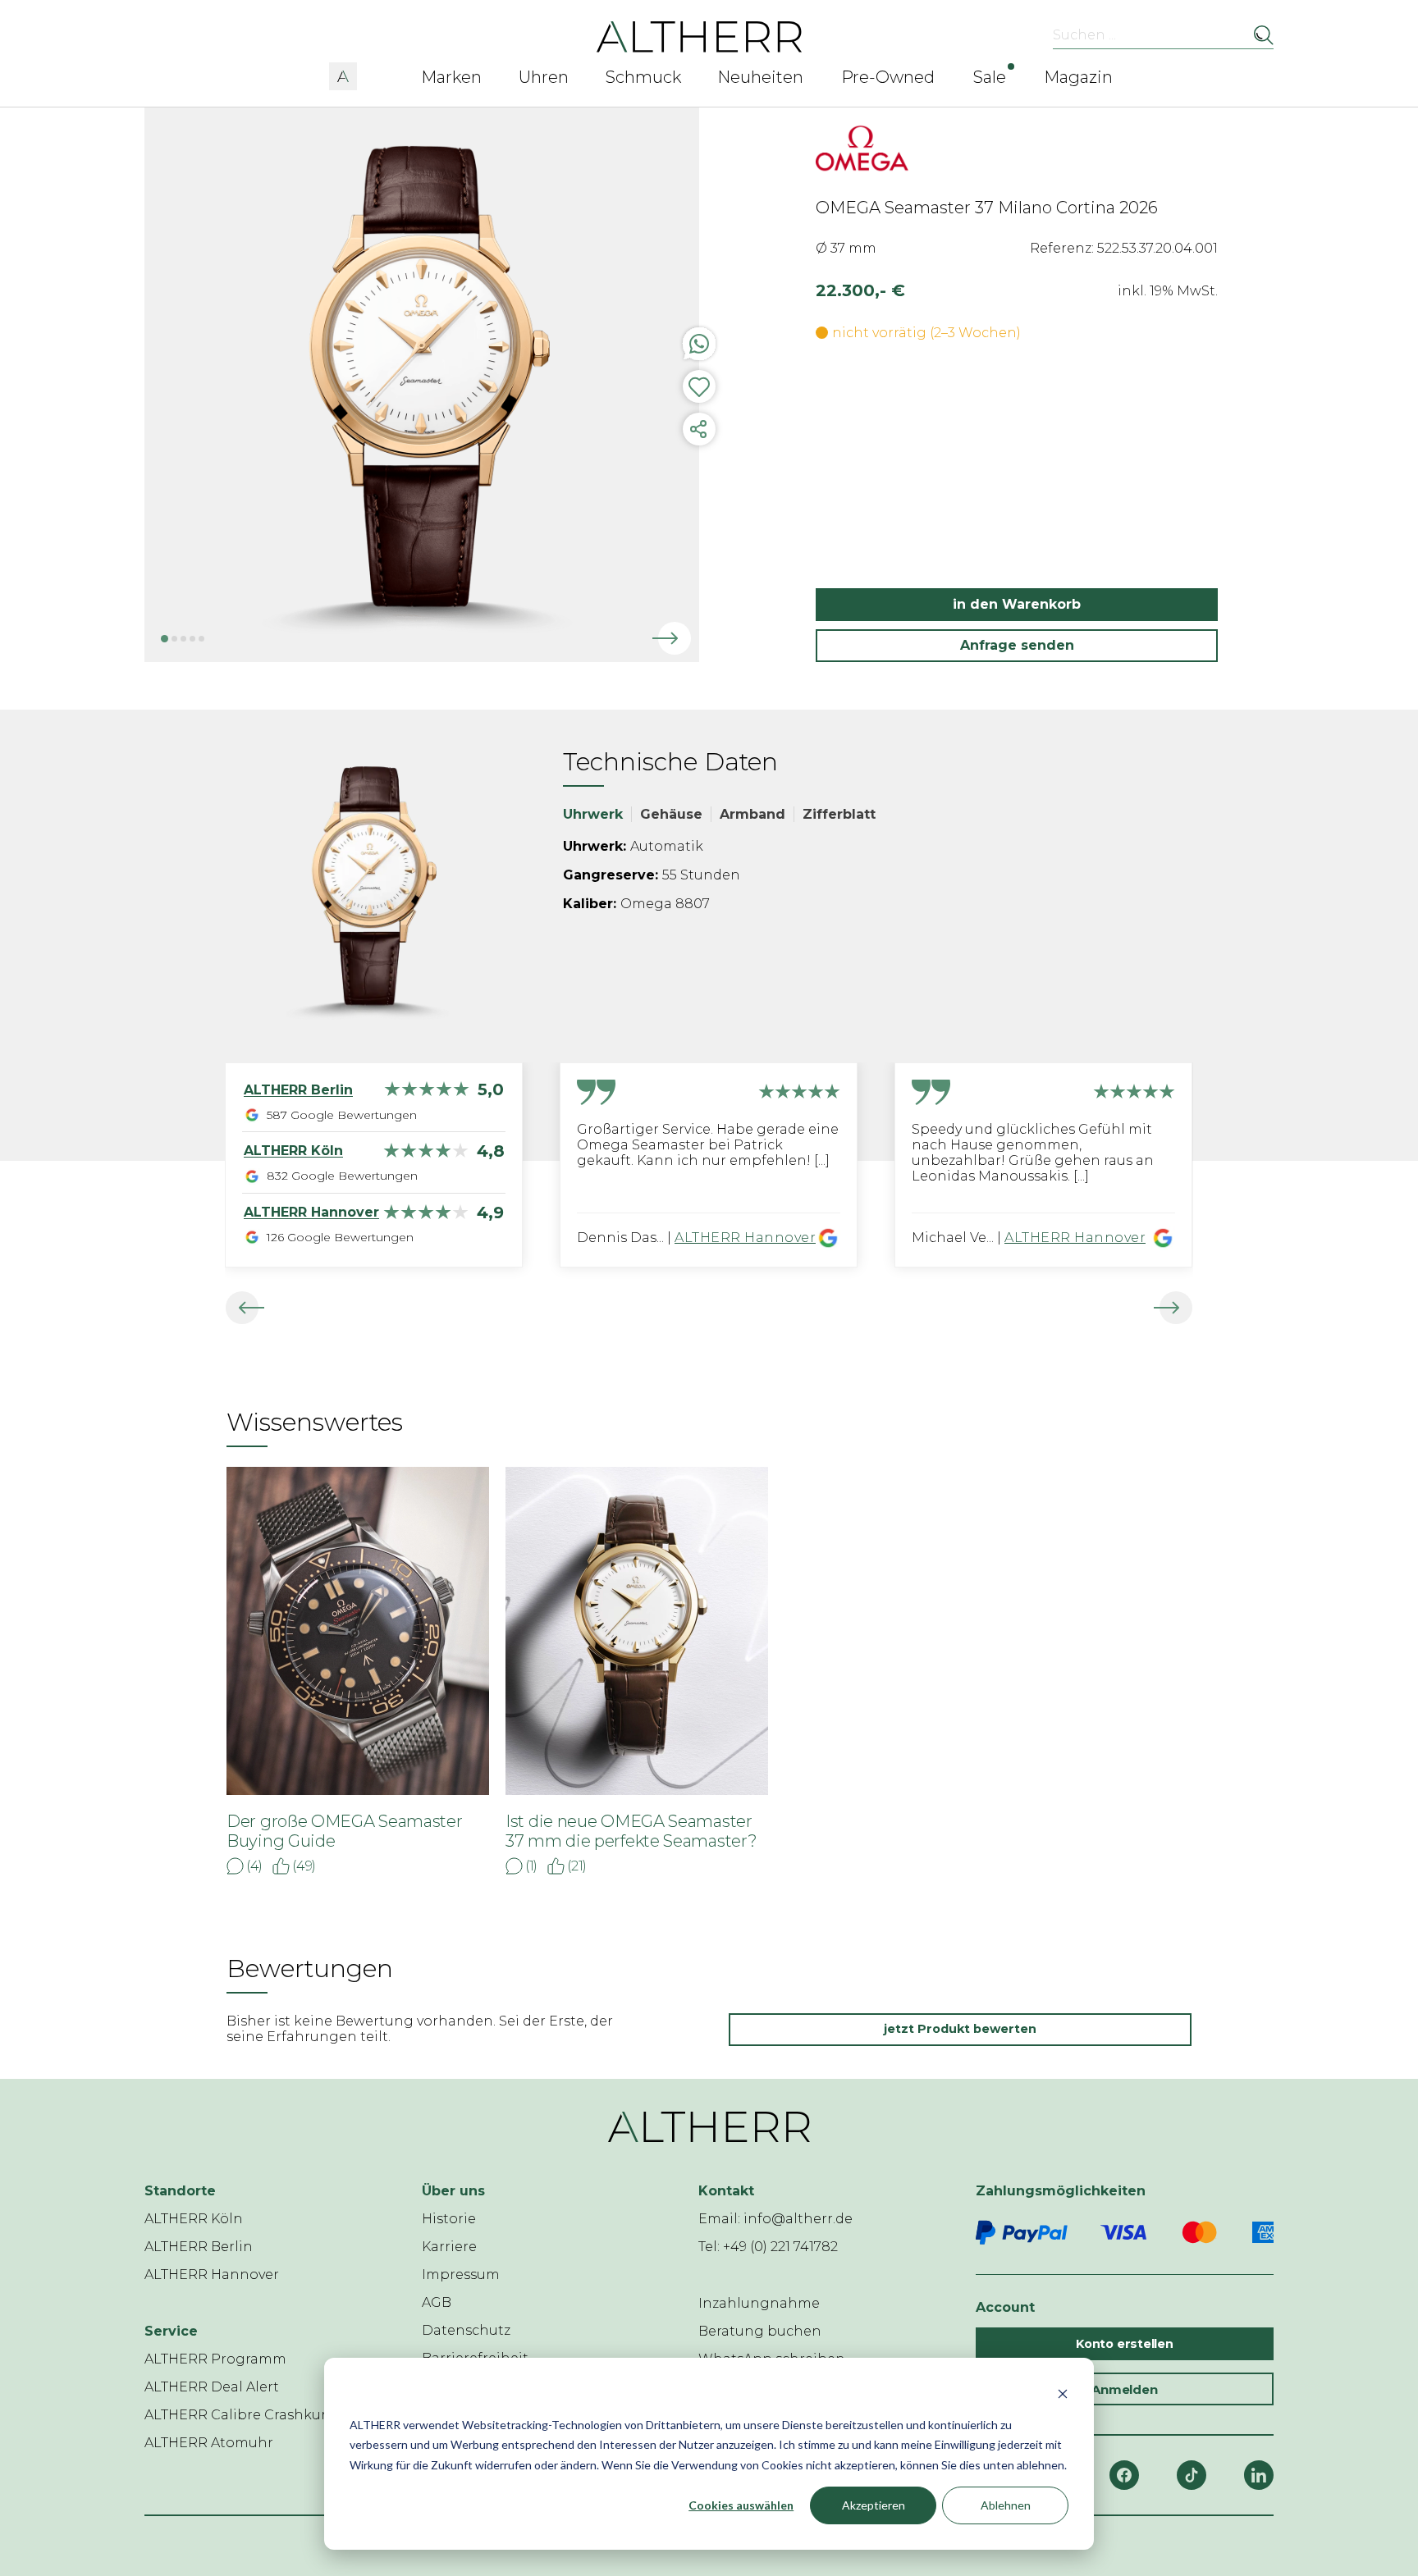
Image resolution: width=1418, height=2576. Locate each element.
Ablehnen (1006, 2505)
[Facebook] (1124, 2475)
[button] (343, 74)
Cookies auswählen (741, 2505)
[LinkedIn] (1259, 2475)
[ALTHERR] (700, 36)
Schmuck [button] (643, 77)
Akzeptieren (874, 2505)
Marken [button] (451, 77)
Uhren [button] (544, 77)
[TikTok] (1192, 2475)
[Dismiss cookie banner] (1063, 2393)
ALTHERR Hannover (745, 1238)
